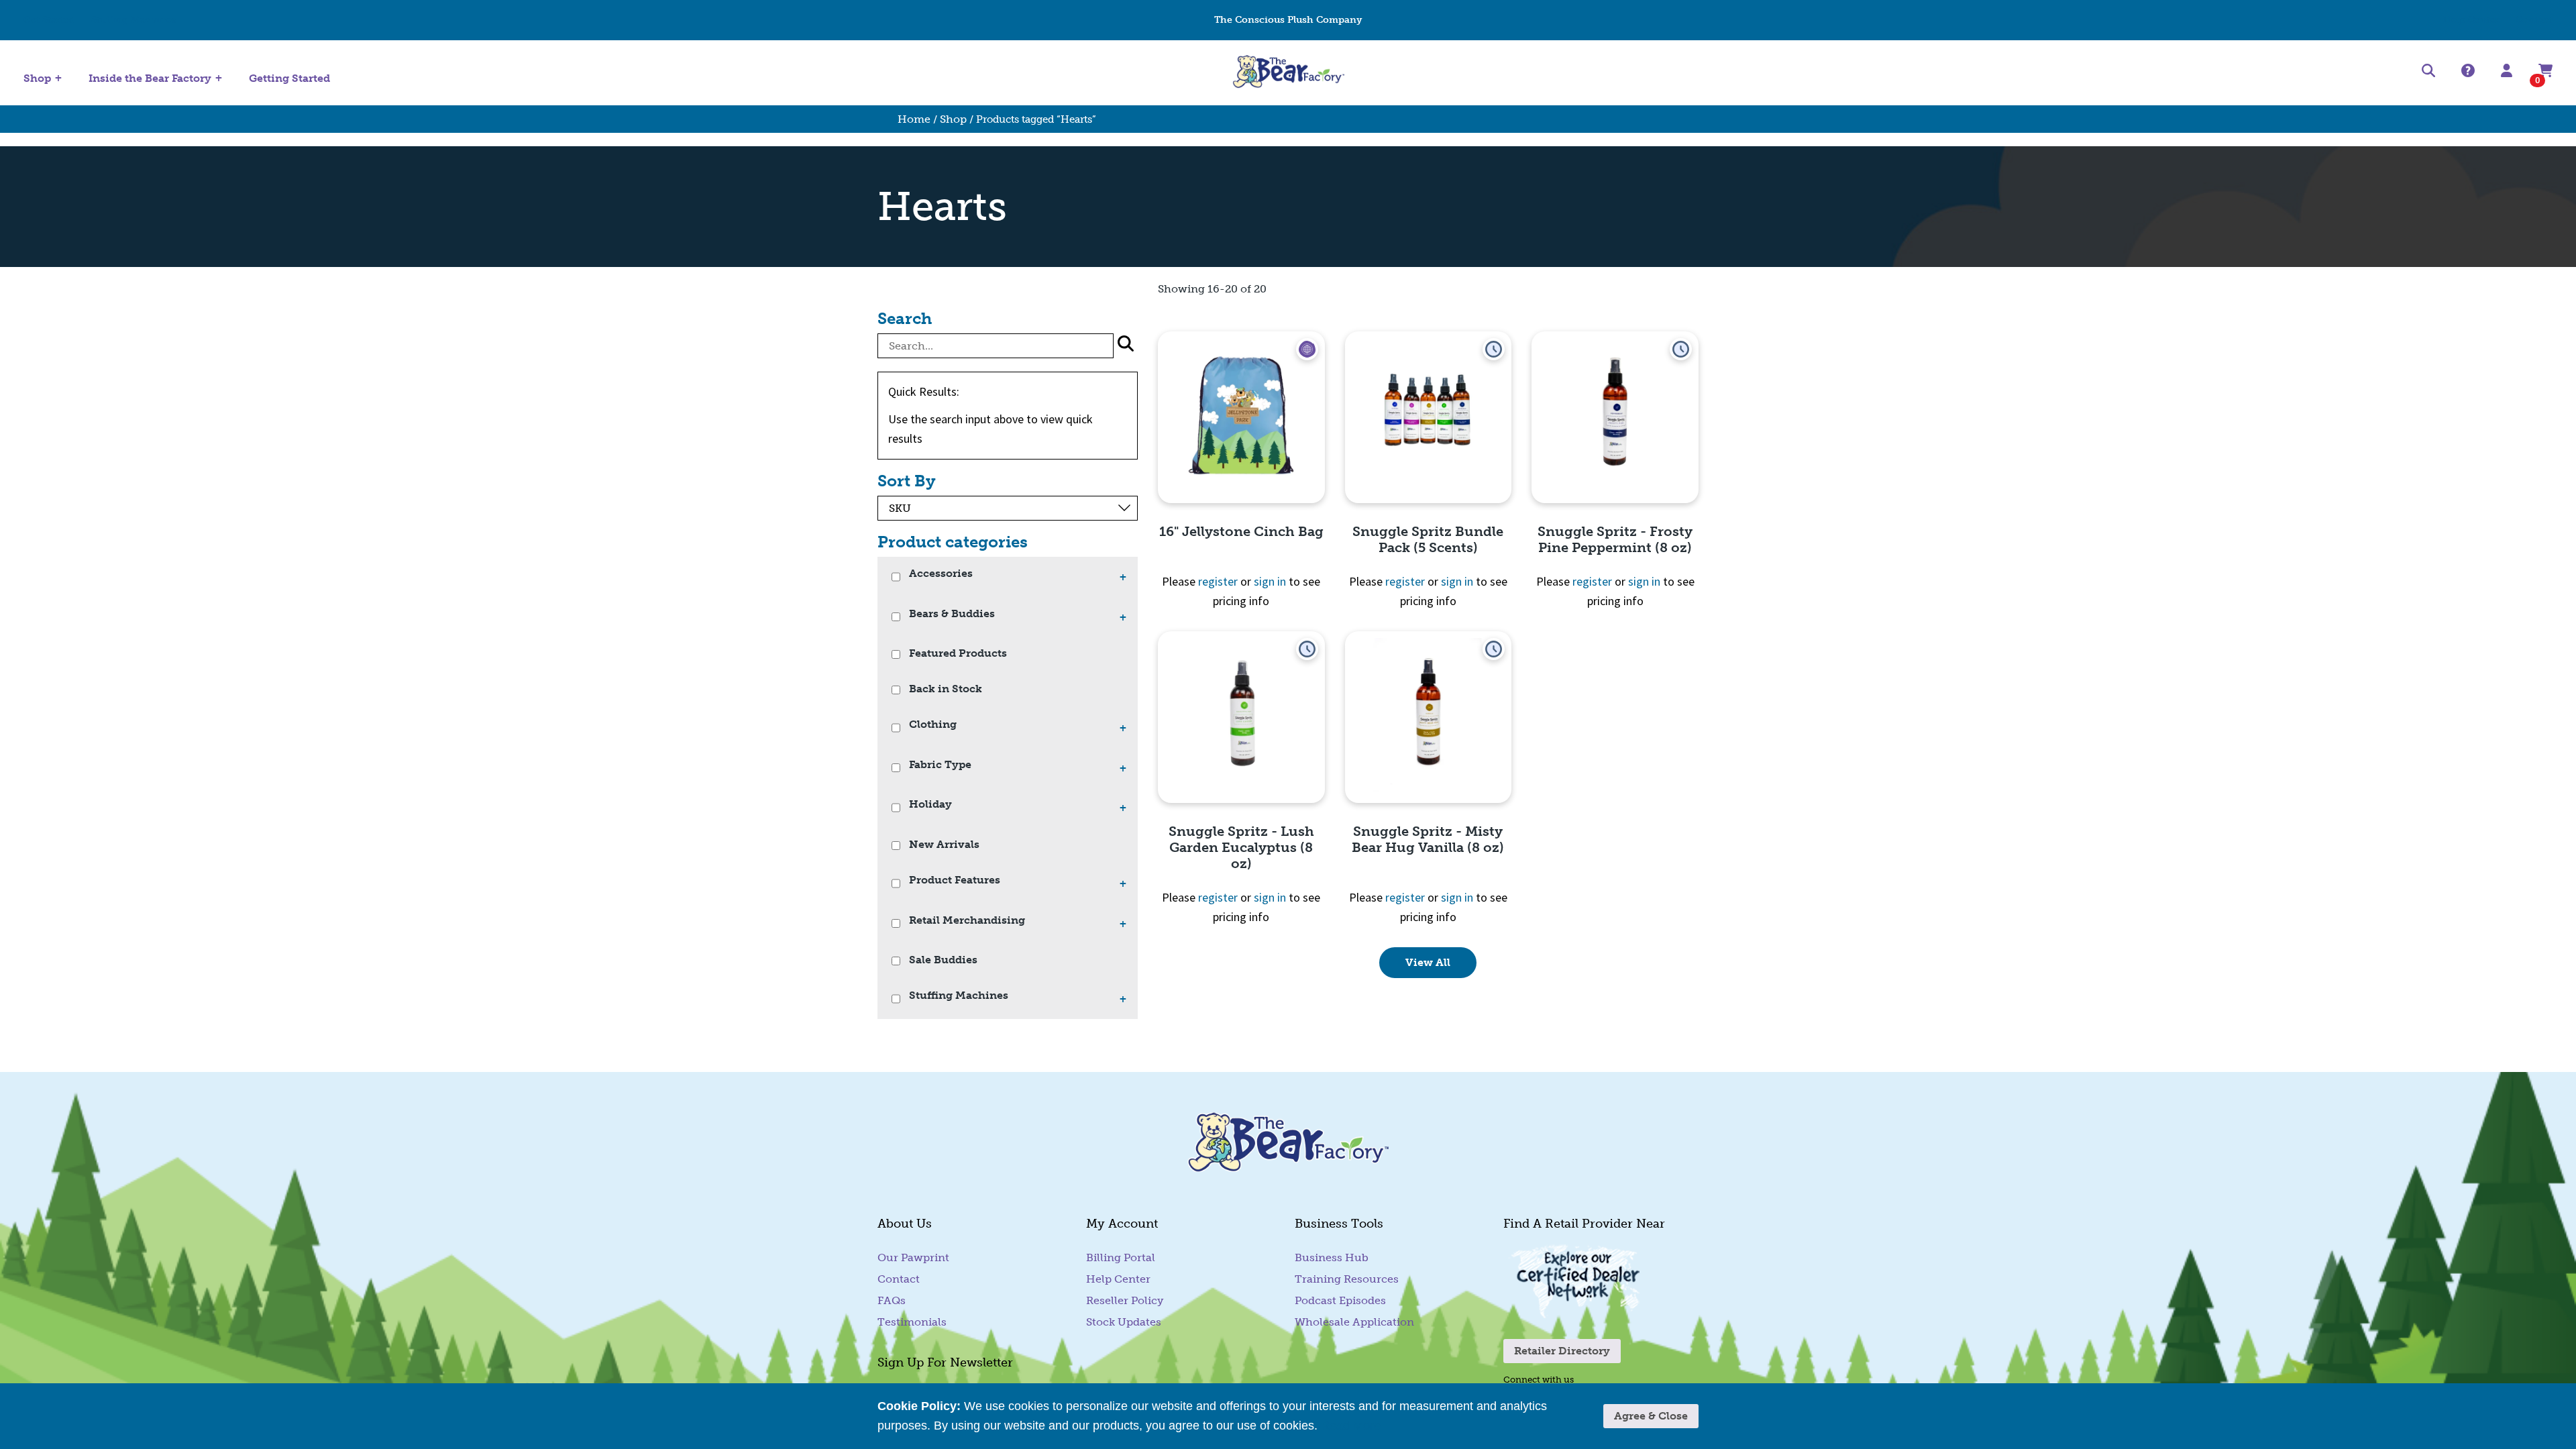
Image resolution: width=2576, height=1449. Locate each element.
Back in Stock (946, 689)
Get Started (49, 20)
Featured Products (958, 654)
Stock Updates (1124, 1322)
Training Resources (1347, 1279)
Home (914, 119)
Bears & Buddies (952, 614)
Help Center (2471, 20)
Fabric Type (940, 765)
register (1218, 581)
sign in (1270, 581)
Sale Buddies (943, 960)
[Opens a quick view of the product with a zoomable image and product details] (1241, 417)
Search (905, 319)
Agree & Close (1651, 1416)
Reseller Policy (1125, 1300)
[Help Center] (2468, 71)
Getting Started (289, 78)
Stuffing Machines (134, 20)
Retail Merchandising (967, 921)
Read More (1351, 1426)
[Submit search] (1126, 346)
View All (1428, 962)
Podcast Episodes (1340, 1300)
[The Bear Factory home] (1288, 73)
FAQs (892, 1300)
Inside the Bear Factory (150, 78)
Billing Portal (1121, 1257)
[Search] (2428, 73)
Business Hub (1332, 1257)
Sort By (907, 481)
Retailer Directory (1562, 1351)
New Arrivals (944, 845)
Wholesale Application (1354, 1322)
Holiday (930, 805)
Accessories (941, 574)
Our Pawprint (913, 1257)
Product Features (955, 880)
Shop (37, 78)
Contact (2534, 20)
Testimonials (912, 1322)
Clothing (933, 725)
